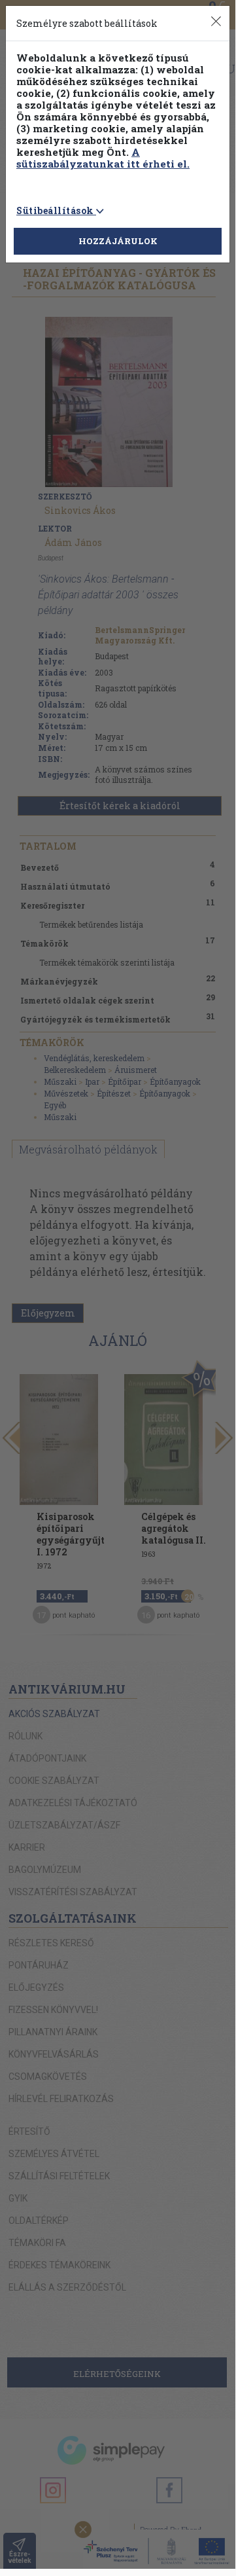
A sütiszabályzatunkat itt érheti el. (103, 158)
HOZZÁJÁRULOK (118, 241)
